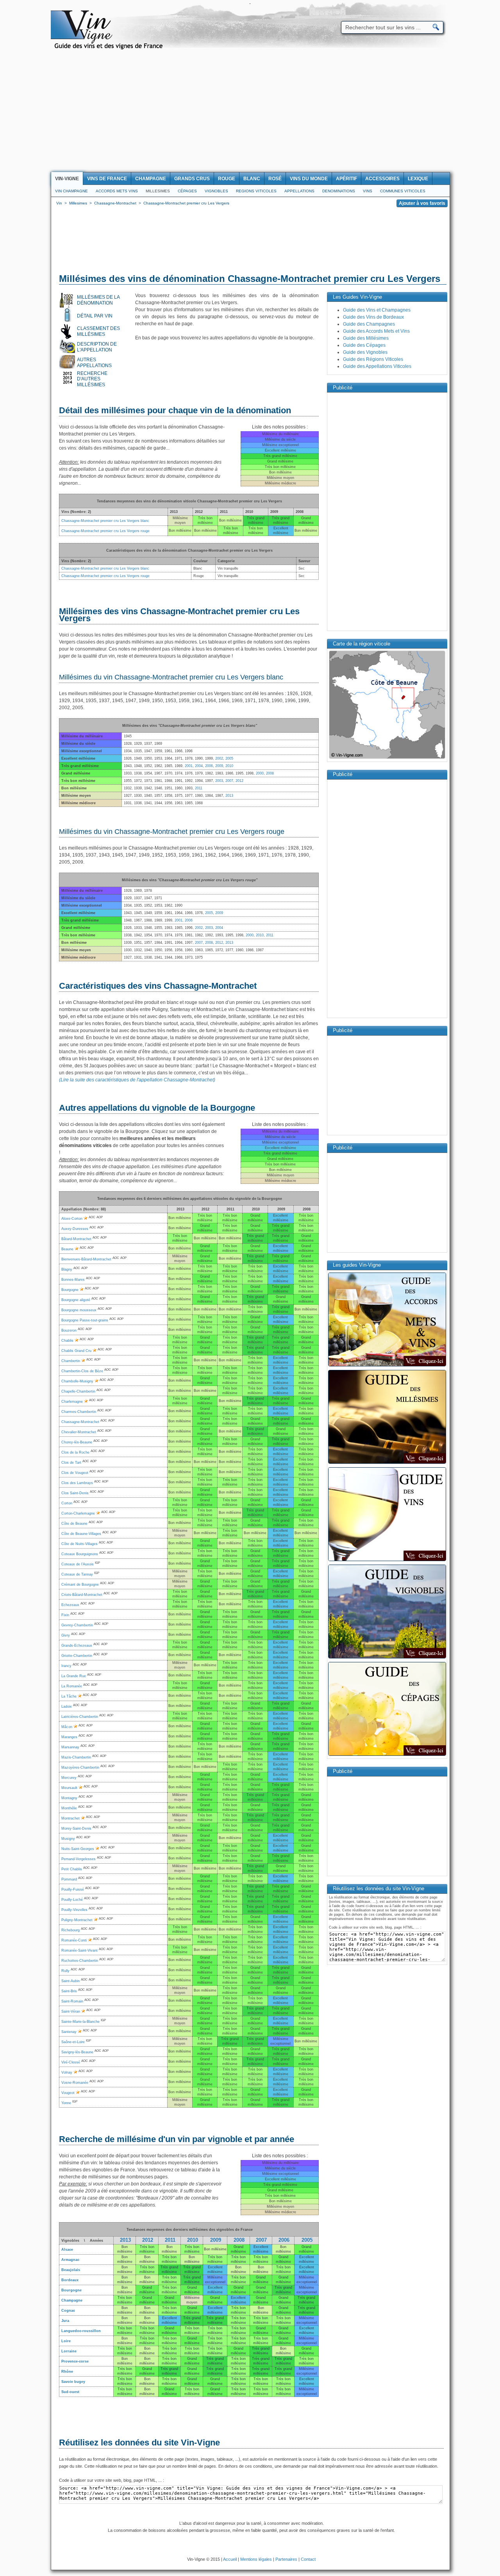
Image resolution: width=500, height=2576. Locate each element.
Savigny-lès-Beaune (77, 2052)
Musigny (68, 1839)
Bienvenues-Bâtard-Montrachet (86, 1259)
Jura (65, 2321)
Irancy (66, 1666)
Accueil (230, 2559)
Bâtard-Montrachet (76, 1239)
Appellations (299, 191)
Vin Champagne (71, 191)
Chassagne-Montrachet (80, 1422)
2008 (270, 773)
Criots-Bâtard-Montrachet (82, 1595)
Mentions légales (256, 2559)
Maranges (69, 1737)
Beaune (67, 1249)
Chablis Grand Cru (76, 1351)
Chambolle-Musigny (77, 1381)
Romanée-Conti (74, 1940)
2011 (199, 788)
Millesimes (158, 191)
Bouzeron (69, 1330)
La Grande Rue (74, 1676)
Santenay (69, 2032)
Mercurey (69, 1778)
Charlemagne (72, 1402)
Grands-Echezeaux (77, 1646)
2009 (219, 766)
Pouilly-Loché (72, 1900)
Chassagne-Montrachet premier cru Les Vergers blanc (105, 521)
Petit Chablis (72, 1869)
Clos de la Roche (75, 1452)
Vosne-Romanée (75, 2083)
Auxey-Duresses (75, 1229)
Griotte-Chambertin (77, 1656)
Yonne (66, 2103)
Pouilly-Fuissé (73, 1889)
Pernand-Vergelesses (79, 1859)
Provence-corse (75, 2361)
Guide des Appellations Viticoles (377, 366)
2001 (189, 766)
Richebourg (71, 1930)
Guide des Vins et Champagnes (377, 310)
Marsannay (70, 1747)
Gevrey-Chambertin (77, 1625)
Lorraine (69, 2351)
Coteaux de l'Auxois (78, 1564)
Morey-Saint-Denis (76, 1828)
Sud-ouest (70, 2392)
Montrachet (71, 1818)
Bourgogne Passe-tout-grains (85, 1320)
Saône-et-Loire (73, 2042)
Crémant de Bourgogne (80, 1585)
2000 (260, 773)
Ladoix (67, 1707)
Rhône (67, 2372)
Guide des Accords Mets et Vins (376, 331)
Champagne (72, 2300)
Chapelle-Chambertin (78, 1391)
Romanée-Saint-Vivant (79, 1950)
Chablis (67, 1341)
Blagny (67, 1269)
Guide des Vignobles (365, 352)
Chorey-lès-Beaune (77, 1442)
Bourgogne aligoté (76, 1300)
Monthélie (69, 1808)
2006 (209, 766)
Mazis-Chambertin (76, 1757)
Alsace (67, 2250)
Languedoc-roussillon (81, 2331)
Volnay (67, 2072)
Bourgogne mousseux (79, 1310)
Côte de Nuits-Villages (79, 1544)
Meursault (69, 1788)
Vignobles (216, 191)
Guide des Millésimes (366, 338)
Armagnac (70, 2260)
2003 (219, 781)
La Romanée (72, 1686)
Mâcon (67, 1727)
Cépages (187, 191)
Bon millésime (215, 2249)
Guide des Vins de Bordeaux (373, 317)
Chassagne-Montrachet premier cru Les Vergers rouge (105, 531)
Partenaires (286, 2559)
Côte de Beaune (74, 1524)
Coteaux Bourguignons (80, 1554)
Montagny (69, 1798)
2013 (229, 796)
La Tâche (69, 1696)
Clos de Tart (71, 1463)
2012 (239, 781)
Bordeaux (70, 2280)
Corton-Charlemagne (78, 1513)
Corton (67, 1503)
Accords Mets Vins (117, 191)
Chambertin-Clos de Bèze (82, 1371)
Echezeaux (70, 1605)
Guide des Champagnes (369, 324)
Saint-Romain (72, 2001)
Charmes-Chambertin (79, 1412)
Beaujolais (71, 2270)
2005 (229, 758)
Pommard (69, 1879)
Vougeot (68, 2093)
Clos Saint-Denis (75, 1493)
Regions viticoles (256, 191)
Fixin (65, 1615)
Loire (66, 2341)
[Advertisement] (250, 113)
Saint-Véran (71, 2011)
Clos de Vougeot (75, 1473)
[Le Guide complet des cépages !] (387, 1755)
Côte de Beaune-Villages (81, 1534)
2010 (229, 766)
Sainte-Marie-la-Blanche (80, 2022)
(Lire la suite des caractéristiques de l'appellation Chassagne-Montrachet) (137, 1080)
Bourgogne (70, 1290)
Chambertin (71, 1361)
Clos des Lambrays (77, 1483)
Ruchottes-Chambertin (80, 1961)
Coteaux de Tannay (77, 1574)
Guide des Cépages (364, 345)
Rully (65, 1971)
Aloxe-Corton (72, 1219)
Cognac (68, 2311)
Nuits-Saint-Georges (78, 1849)
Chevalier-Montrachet (79, 1432)
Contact (308, 2559)
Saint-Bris (69, 1991)
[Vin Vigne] (110, 48)
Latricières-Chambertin (80, 1717)
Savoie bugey (73, 2382)
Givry (66, 1635)
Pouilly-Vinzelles (74, 1910)
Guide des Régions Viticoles (373, 359)
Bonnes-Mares (73, 1280)
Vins (368, 191)
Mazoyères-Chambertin (80, 1768)
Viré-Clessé (71, 2062)
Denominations (339, 191)
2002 (219, 758)
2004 (199, 766)
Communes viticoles (403, 191)
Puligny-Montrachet (77, 1920)
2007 (229, 781)
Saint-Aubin (71, 1981)
